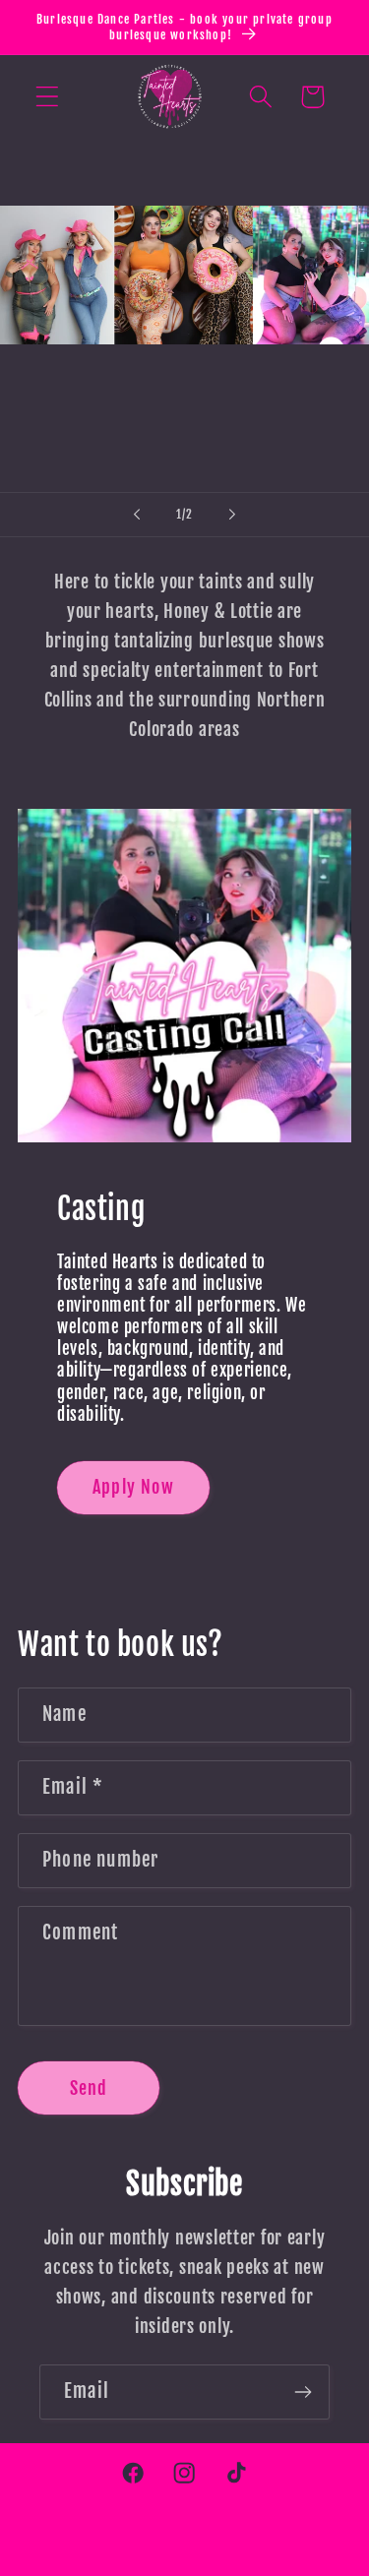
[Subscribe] (303, 2392)
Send (89, 2088)
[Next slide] (232, 515)
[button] (48, 97)
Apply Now (133, 1487)
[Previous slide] (137, 515)
